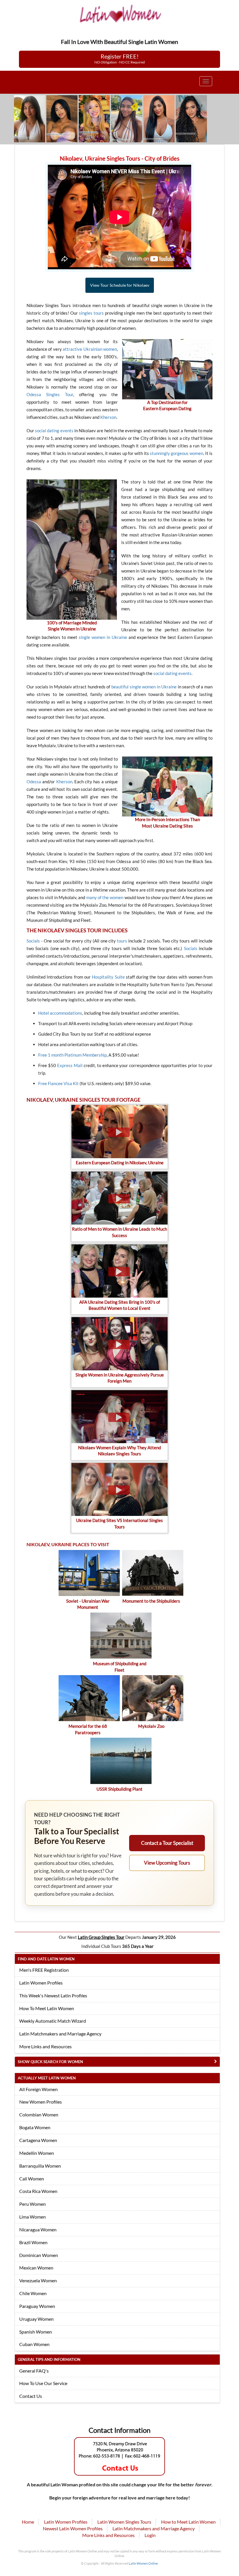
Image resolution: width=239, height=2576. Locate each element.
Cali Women (32, 2179)
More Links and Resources (45, 2046)
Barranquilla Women (40, 2166)
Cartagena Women (38, 2140)
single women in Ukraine (103, 637)
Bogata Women (35, 2127)
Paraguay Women (37, 2306)
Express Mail (70, 1065)
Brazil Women (33, 2242)
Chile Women (33, 2293)
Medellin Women (37, 2153)
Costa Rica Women (38, 2191)
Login (150, 2535)
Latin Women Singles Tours (124, 2522)
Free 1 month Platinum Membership (72, 1055)
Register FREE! (120, 59)
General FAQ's (34, 2371)
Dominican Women (39, 2255)
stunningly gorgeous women (177, 453)
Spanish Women (36, 2332)
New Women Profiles (41, 2102)
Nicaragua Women (38, 2229)
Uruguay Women (36, 2319)
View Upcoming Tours (167, 1863)
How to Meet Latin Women (188, 2522)
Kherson (108, 417)
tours (122, 941)
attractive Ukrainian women (90, 349)
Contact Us (31, 2396)
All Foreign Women (38, 2089)
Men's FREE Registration (44, 1970)
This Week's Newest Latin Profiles (53, 1995)
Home (28, 2522)
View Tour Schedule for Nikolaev (120, 285)
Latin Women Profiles (41, 1983)
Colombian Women (39, 2115)
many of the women (105, 897)
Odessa (34, 782)
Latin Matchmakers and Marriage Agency (60, 2034)
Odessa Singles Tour (50, 394)
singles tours (91, 313)
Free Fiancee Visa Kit (58, 1083)
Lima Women (32, 2217)
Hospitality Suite (108, 977)
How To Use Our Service (43, 2383)
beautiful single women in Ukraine (144, 687)
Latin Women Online (143, 2563)
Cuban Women (34, 2344)
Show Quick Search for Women (50, 2062)
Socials (33, 941)
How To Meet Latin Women (47, 2008)
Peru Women (32, 2204)
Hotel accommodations (60, 1013)
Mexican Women (36, 2268)
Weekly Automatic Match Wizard (53, 2021)
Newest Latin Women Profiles (73, 2528)
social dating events (54, 430)
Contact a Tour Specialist (167, 1843)
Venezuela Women (38, 2280)
